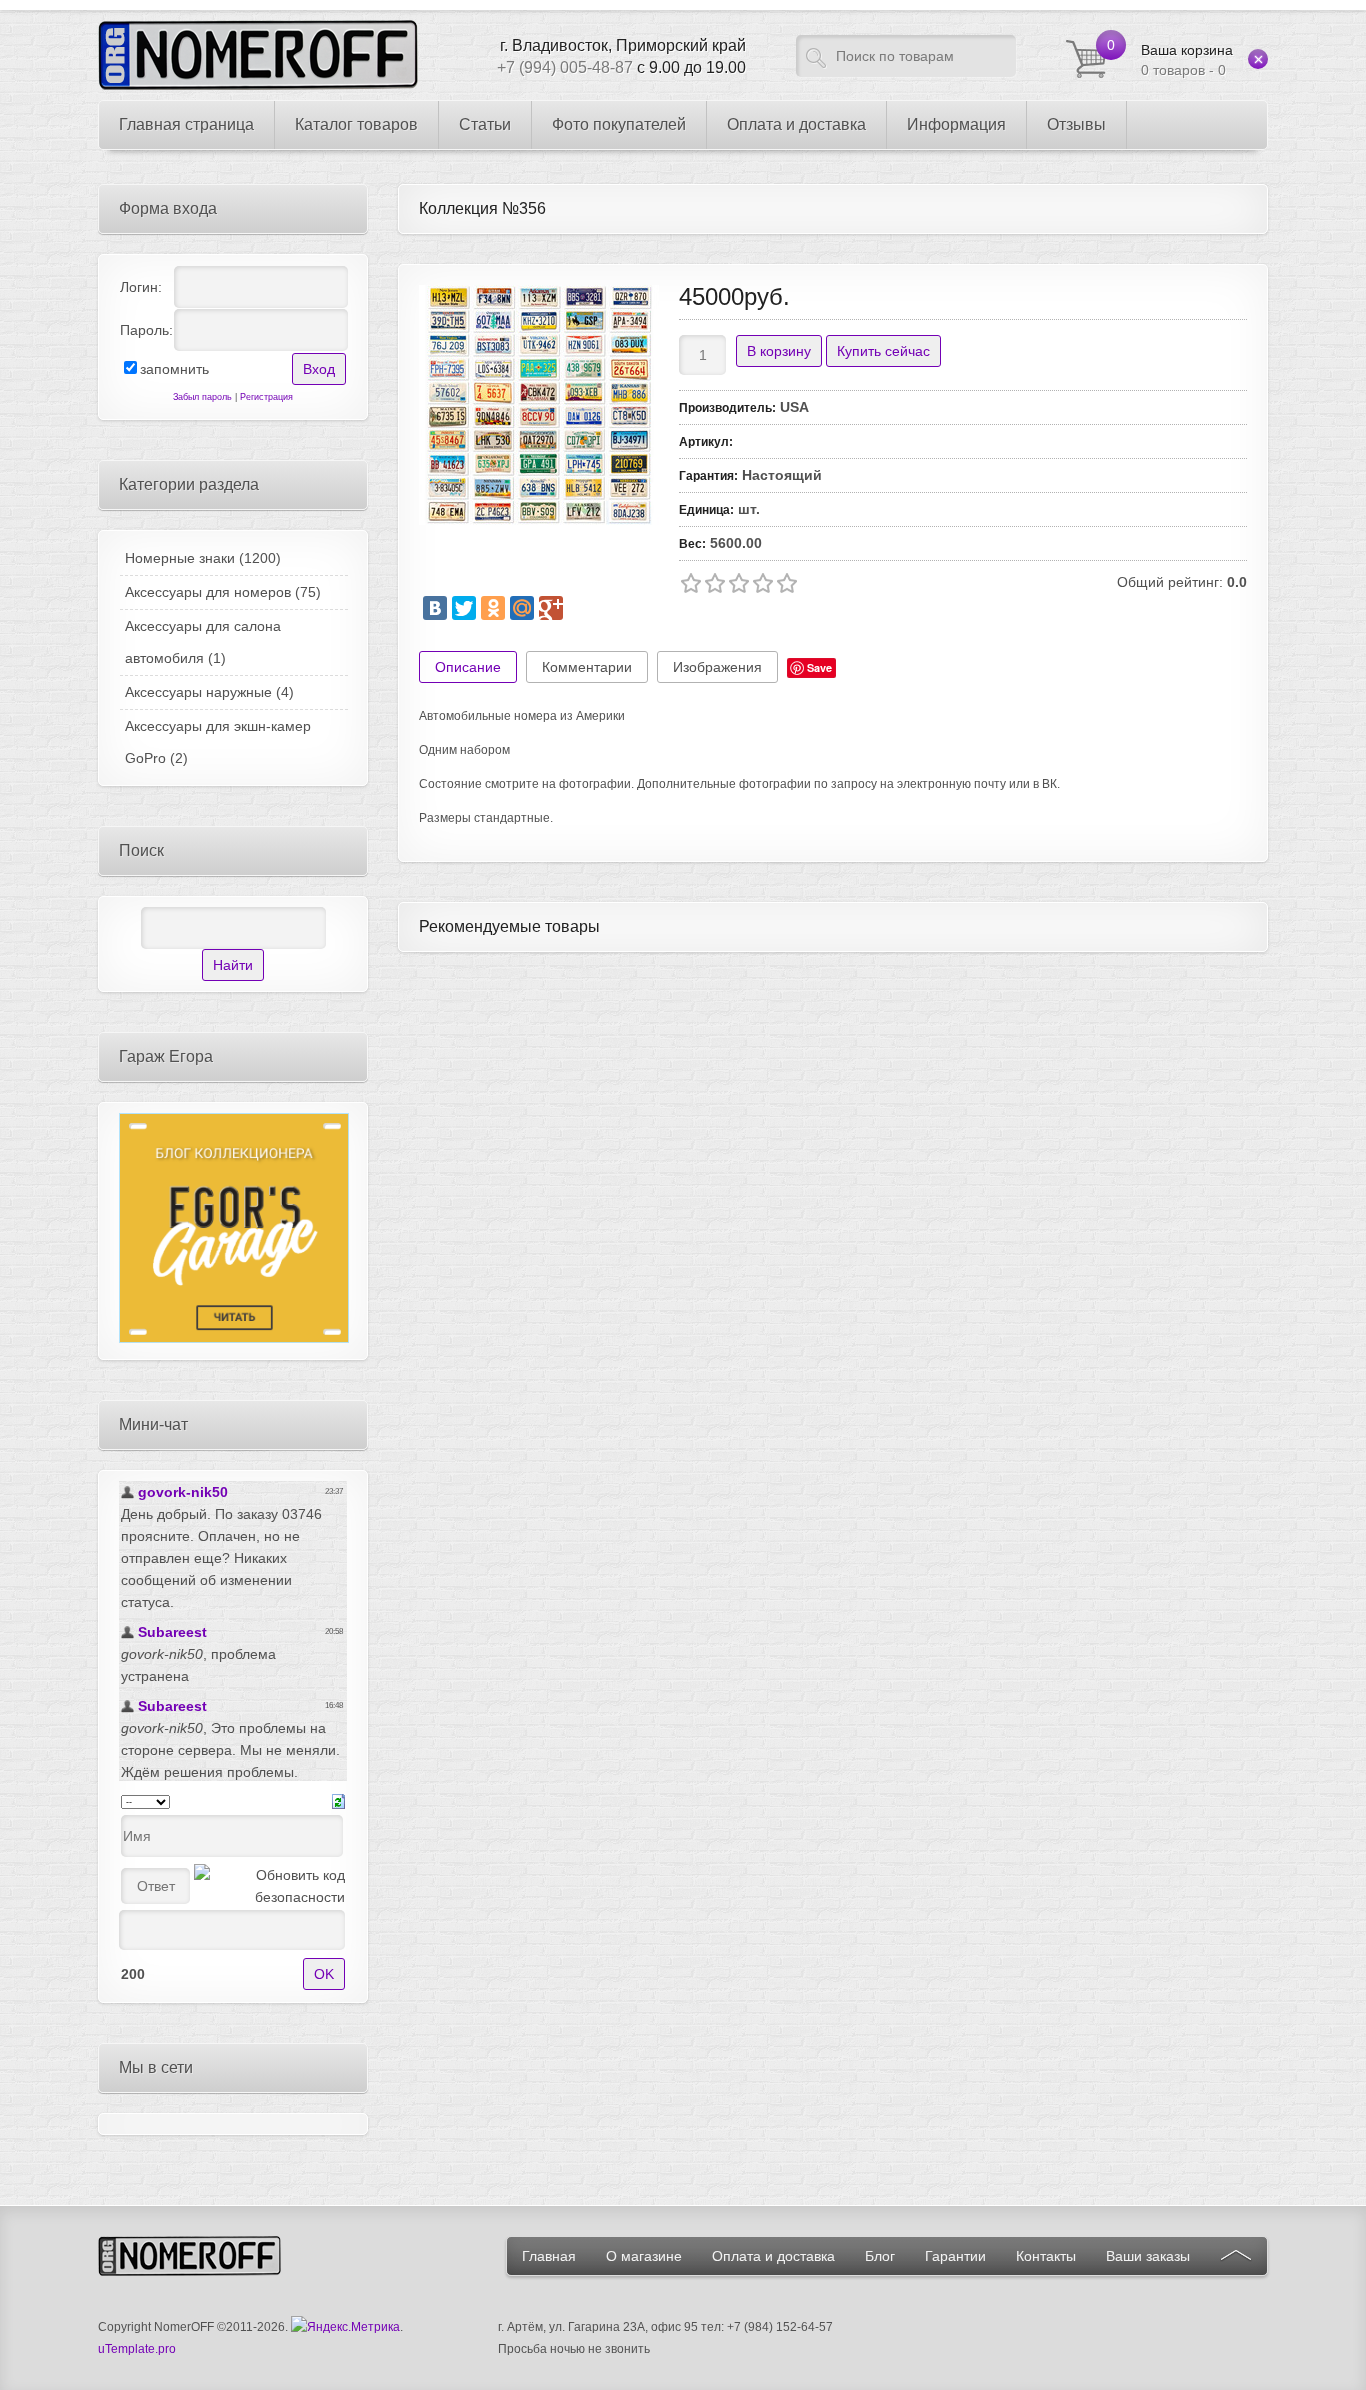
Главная (549, 2256)
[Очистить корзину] (1258, 59)
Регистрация (266, 397)
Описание (468, 667)
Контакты (1046, 2256)
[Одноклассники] (493, 608)
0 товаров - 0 (1187, 60)
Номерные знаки (203, 558)
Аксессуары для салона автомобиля (203, 642)
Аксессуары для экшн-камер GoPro (218, 742)
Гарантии (955, 2256)
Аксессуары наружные (209, 692)
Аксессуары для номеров (223, 592)
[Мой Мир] (522, 608)
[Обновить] (338, 1800)
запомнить (174, 369)
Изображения (717, 667)
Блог (880, 2256)
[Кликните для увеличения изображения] (539, 405)
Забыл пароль (202, 397)
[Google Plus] (551, 608)
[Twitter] (464, 608)
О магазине (644, 2256)
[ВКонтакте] (435, 608)
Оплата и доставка (773, 2256)
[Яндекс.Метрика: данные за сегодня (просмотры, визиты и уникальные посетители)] (345, 2327)
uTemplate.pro (137, 2349)
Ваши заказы (1148, 2256)
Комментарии (587, 667)
